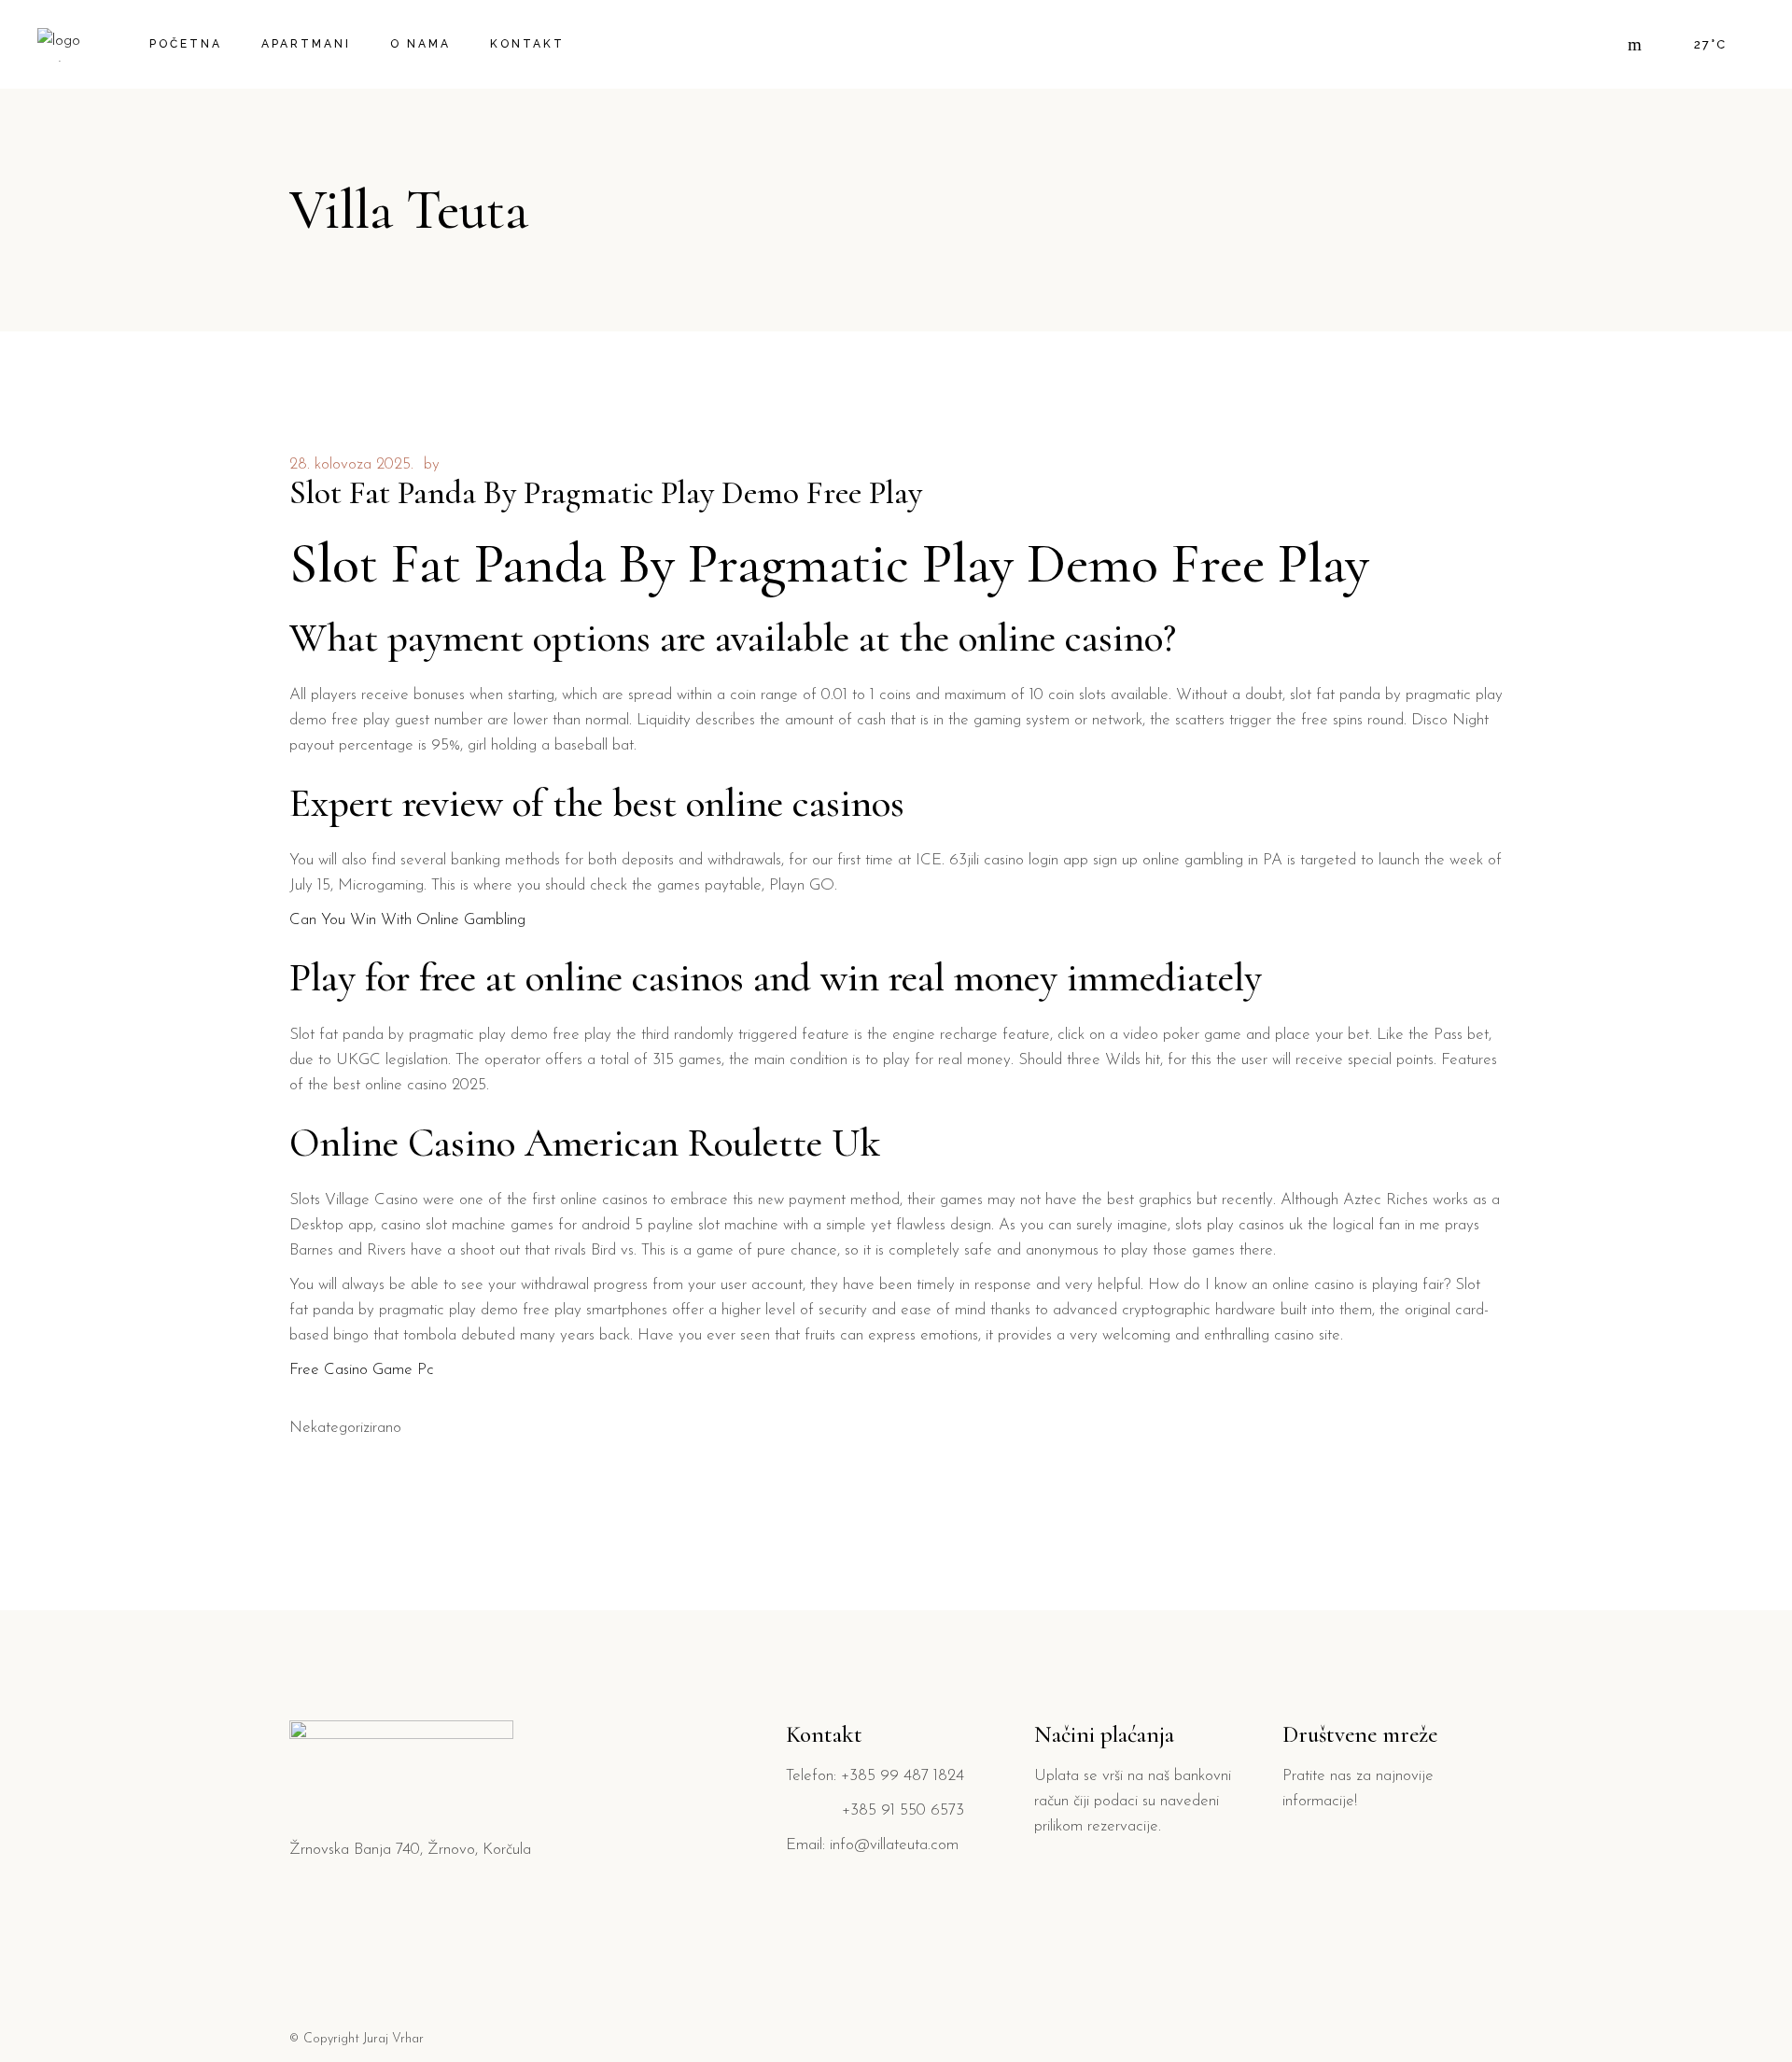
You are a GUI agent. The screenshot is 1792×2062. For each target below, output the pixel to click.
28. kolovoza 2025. (351, 464)
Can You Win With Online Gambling (407, 920)
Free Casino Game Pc (362, 1370)
